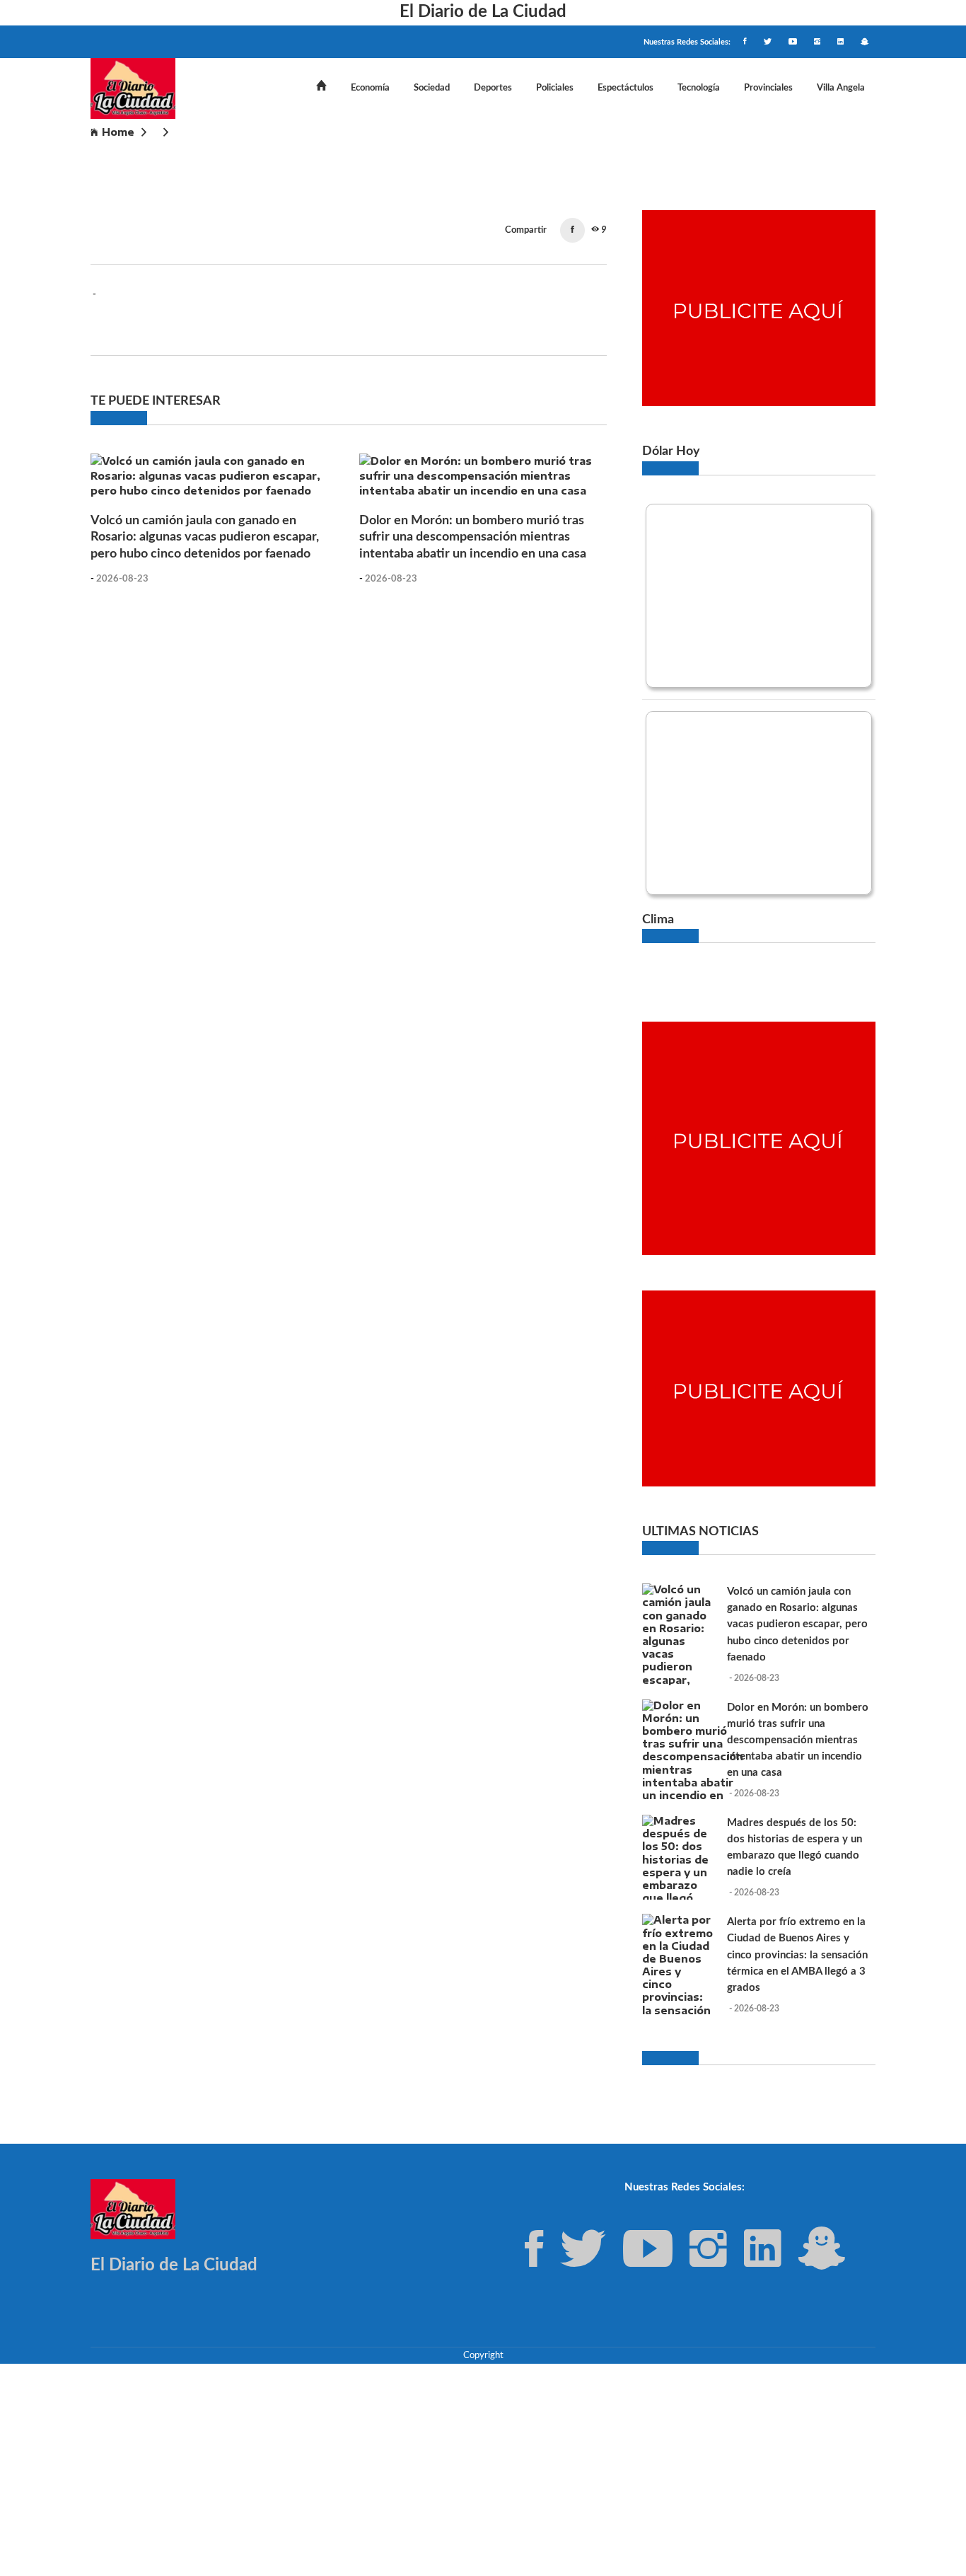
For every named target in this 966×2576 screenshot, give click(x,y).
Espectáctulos (625, 88)
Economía (370, 88)
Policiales (555, 88)
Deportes (493, 88)
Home (118, 132)
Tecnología (699, 88)
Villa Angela (841, 88)
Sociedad (432, 88)
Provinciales (768, 88)
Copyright (483, 2355)
